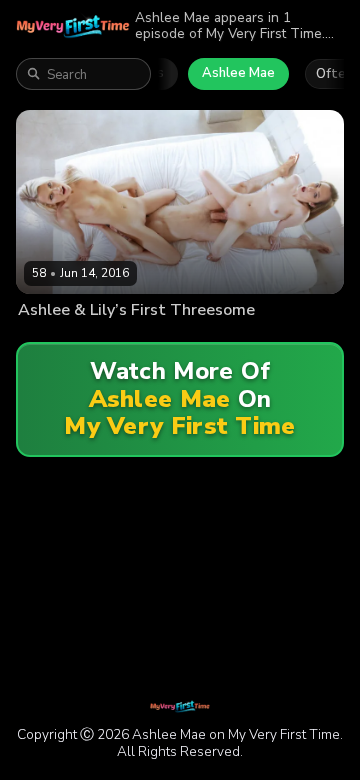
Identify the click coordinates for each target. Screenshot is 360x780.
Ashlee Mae (238, 73)
